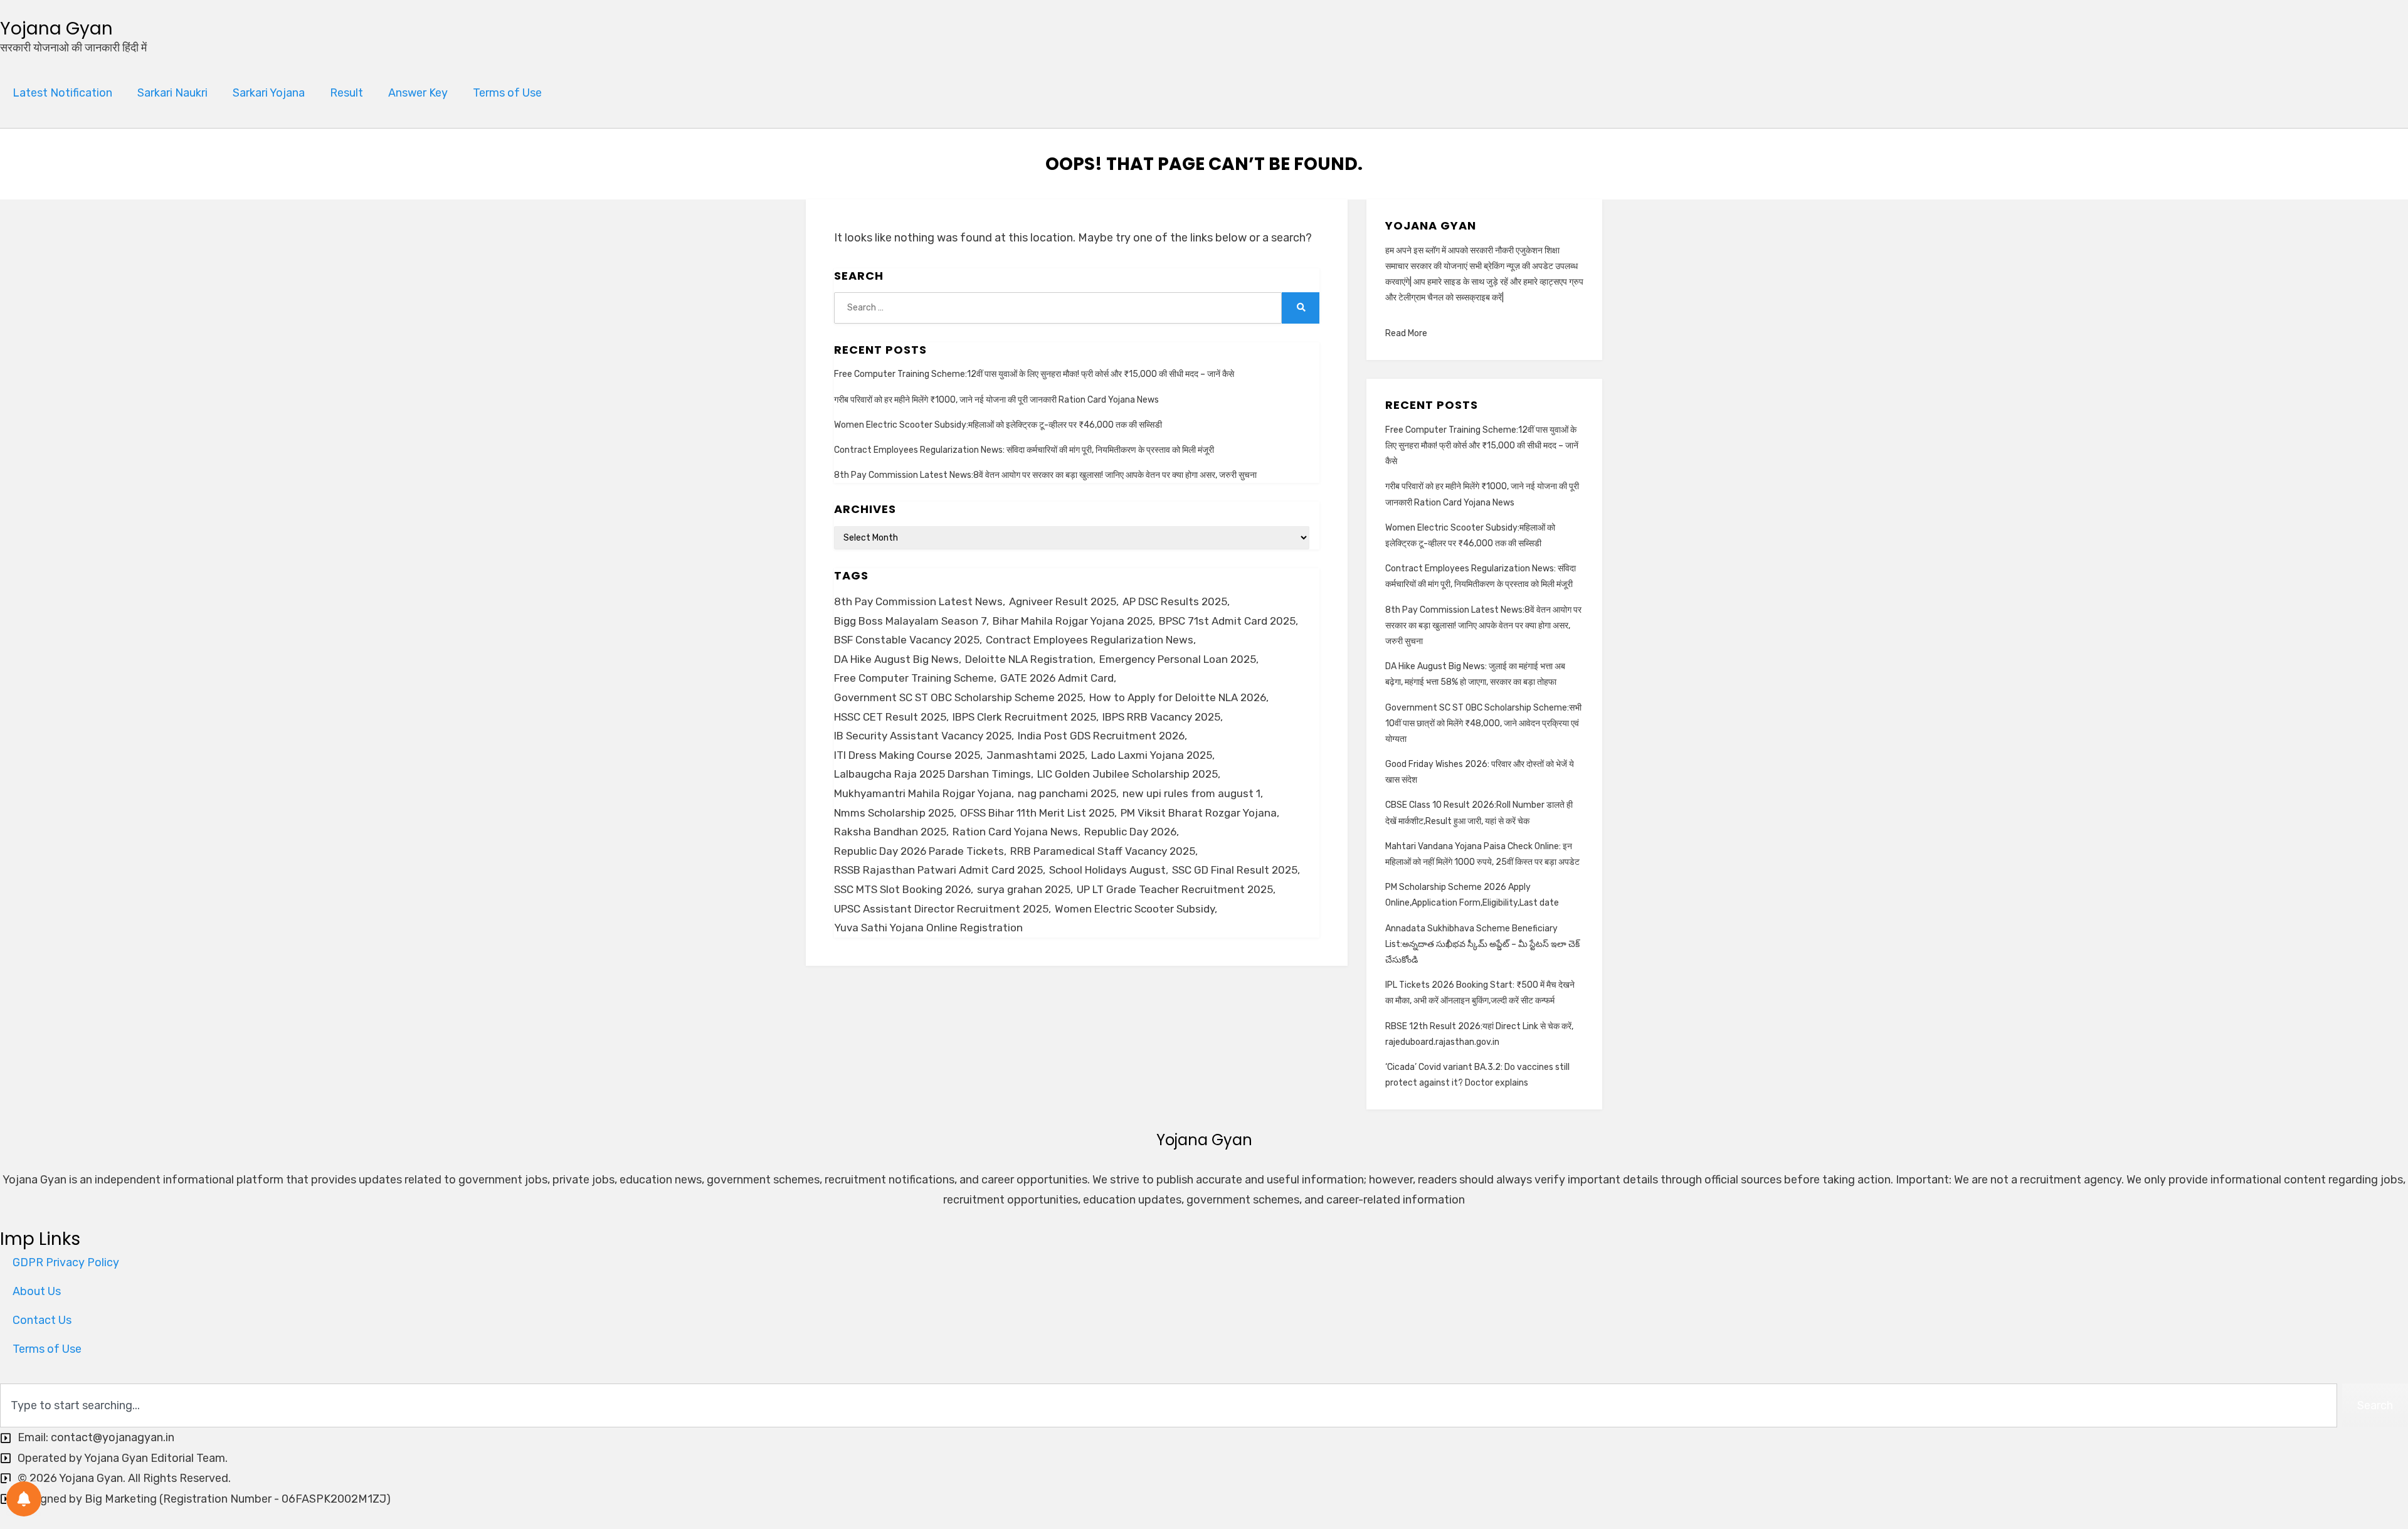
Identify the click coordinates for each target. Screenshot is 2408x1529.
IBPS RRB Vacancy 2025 (1161, 717)
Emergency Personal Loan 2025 (1178, 659)
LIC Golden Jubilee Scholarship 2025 (1127, 774)
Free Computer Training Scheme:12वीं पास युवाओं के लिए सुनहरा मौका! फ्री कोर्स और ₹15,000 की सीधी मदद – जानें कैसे (1034, 374)
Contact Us (42, 1320)
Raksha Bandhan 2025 (890, 832)
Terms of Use (507, 93)
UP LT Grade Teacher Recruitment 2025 (1175, 889)
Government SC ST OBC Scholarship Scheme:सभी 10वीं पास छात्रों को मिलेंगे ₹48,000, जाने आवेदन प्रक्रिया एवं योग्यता (1483, 723)
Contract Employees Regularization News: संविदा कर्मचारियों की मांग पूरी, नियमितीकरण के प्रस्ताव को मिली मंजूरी (1024, 450)
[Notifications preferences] (24, 1499)
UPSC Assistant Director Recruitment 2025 (941, 909)
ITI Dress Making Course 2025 (907, 755)
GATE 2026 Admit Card (1057, 678)
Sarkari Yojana (269, 93)
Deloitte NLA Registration (1029, 659)
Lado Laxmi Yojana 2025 (1152, 755)
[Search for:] (1058, 308)
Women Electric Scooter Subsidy (1135, 909)
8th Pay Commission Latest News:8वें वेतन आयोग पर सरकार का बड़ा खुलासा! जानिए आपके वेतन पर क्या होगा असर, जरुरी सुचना (1045, 475)
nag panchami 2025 (1067, 793)
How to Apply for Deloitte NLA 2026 (1178, 697)
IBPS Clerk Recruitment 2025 (1024, 717)
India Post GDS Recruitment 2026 (1101, 736)
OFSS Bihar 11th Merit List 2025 (1037, 813)
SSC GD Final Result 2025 (1235, 870)
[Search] (1301, 308)
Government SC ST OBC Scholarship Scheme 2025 (958, 697)
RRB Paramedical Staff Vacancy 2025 (1103, 851)
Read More (1406, 333)
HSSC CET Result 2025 (890, 717)
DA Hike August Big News (896, 659)
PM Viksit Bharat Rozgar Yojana (1199, 813)
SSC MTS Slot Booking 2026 (902, 889)
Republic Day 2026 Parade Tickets (919, 851)
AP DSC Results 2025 (1175, 601)
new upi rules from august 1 (1191, 793)
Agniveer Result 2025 (1063, 601)
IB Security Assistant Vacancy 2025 (923, 736)
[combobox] (1169, 1405)
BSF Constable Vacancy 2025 (907, 640)
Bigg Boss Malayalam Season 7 (910, 621)
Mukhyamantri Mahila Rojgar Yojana (923, 793)
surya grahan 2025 (1024, 889)
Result (346, 93)
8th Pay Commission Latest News (918, 601)
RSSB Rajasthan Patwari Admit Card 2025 (938, 870)
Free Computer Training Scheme (914, 678)
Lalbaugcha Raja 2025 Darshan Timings (932, 774)
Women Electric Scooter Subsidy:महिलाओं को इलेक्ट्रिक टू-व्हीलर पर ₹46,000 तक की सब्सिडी (998, 425)
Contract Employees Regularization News (1090, 640)
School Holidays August (1107, 870)
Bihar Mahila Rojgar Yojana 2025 (1073, 621)
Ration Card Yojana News (1015, 832)
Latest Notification (62, 93)
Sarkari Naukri (172, 93)
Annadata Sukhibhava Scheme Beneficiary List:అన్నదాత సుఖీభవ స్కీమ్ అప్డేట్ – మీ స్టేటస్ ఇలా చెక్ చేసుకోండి (1482, 944)
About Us (37, 1291)
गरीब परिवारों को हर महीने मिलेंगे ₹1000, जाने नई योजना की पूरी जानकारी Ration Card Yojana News (996, 400)
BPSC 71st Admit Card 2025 (1227, 621)
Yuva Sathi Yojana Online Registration (928, 928)
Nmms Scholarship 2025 (894, 813)
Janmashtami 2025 (1036, 755)
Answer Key (418, 93)
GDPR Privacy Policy (66, 1262)
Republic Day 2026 (1130, 832)
